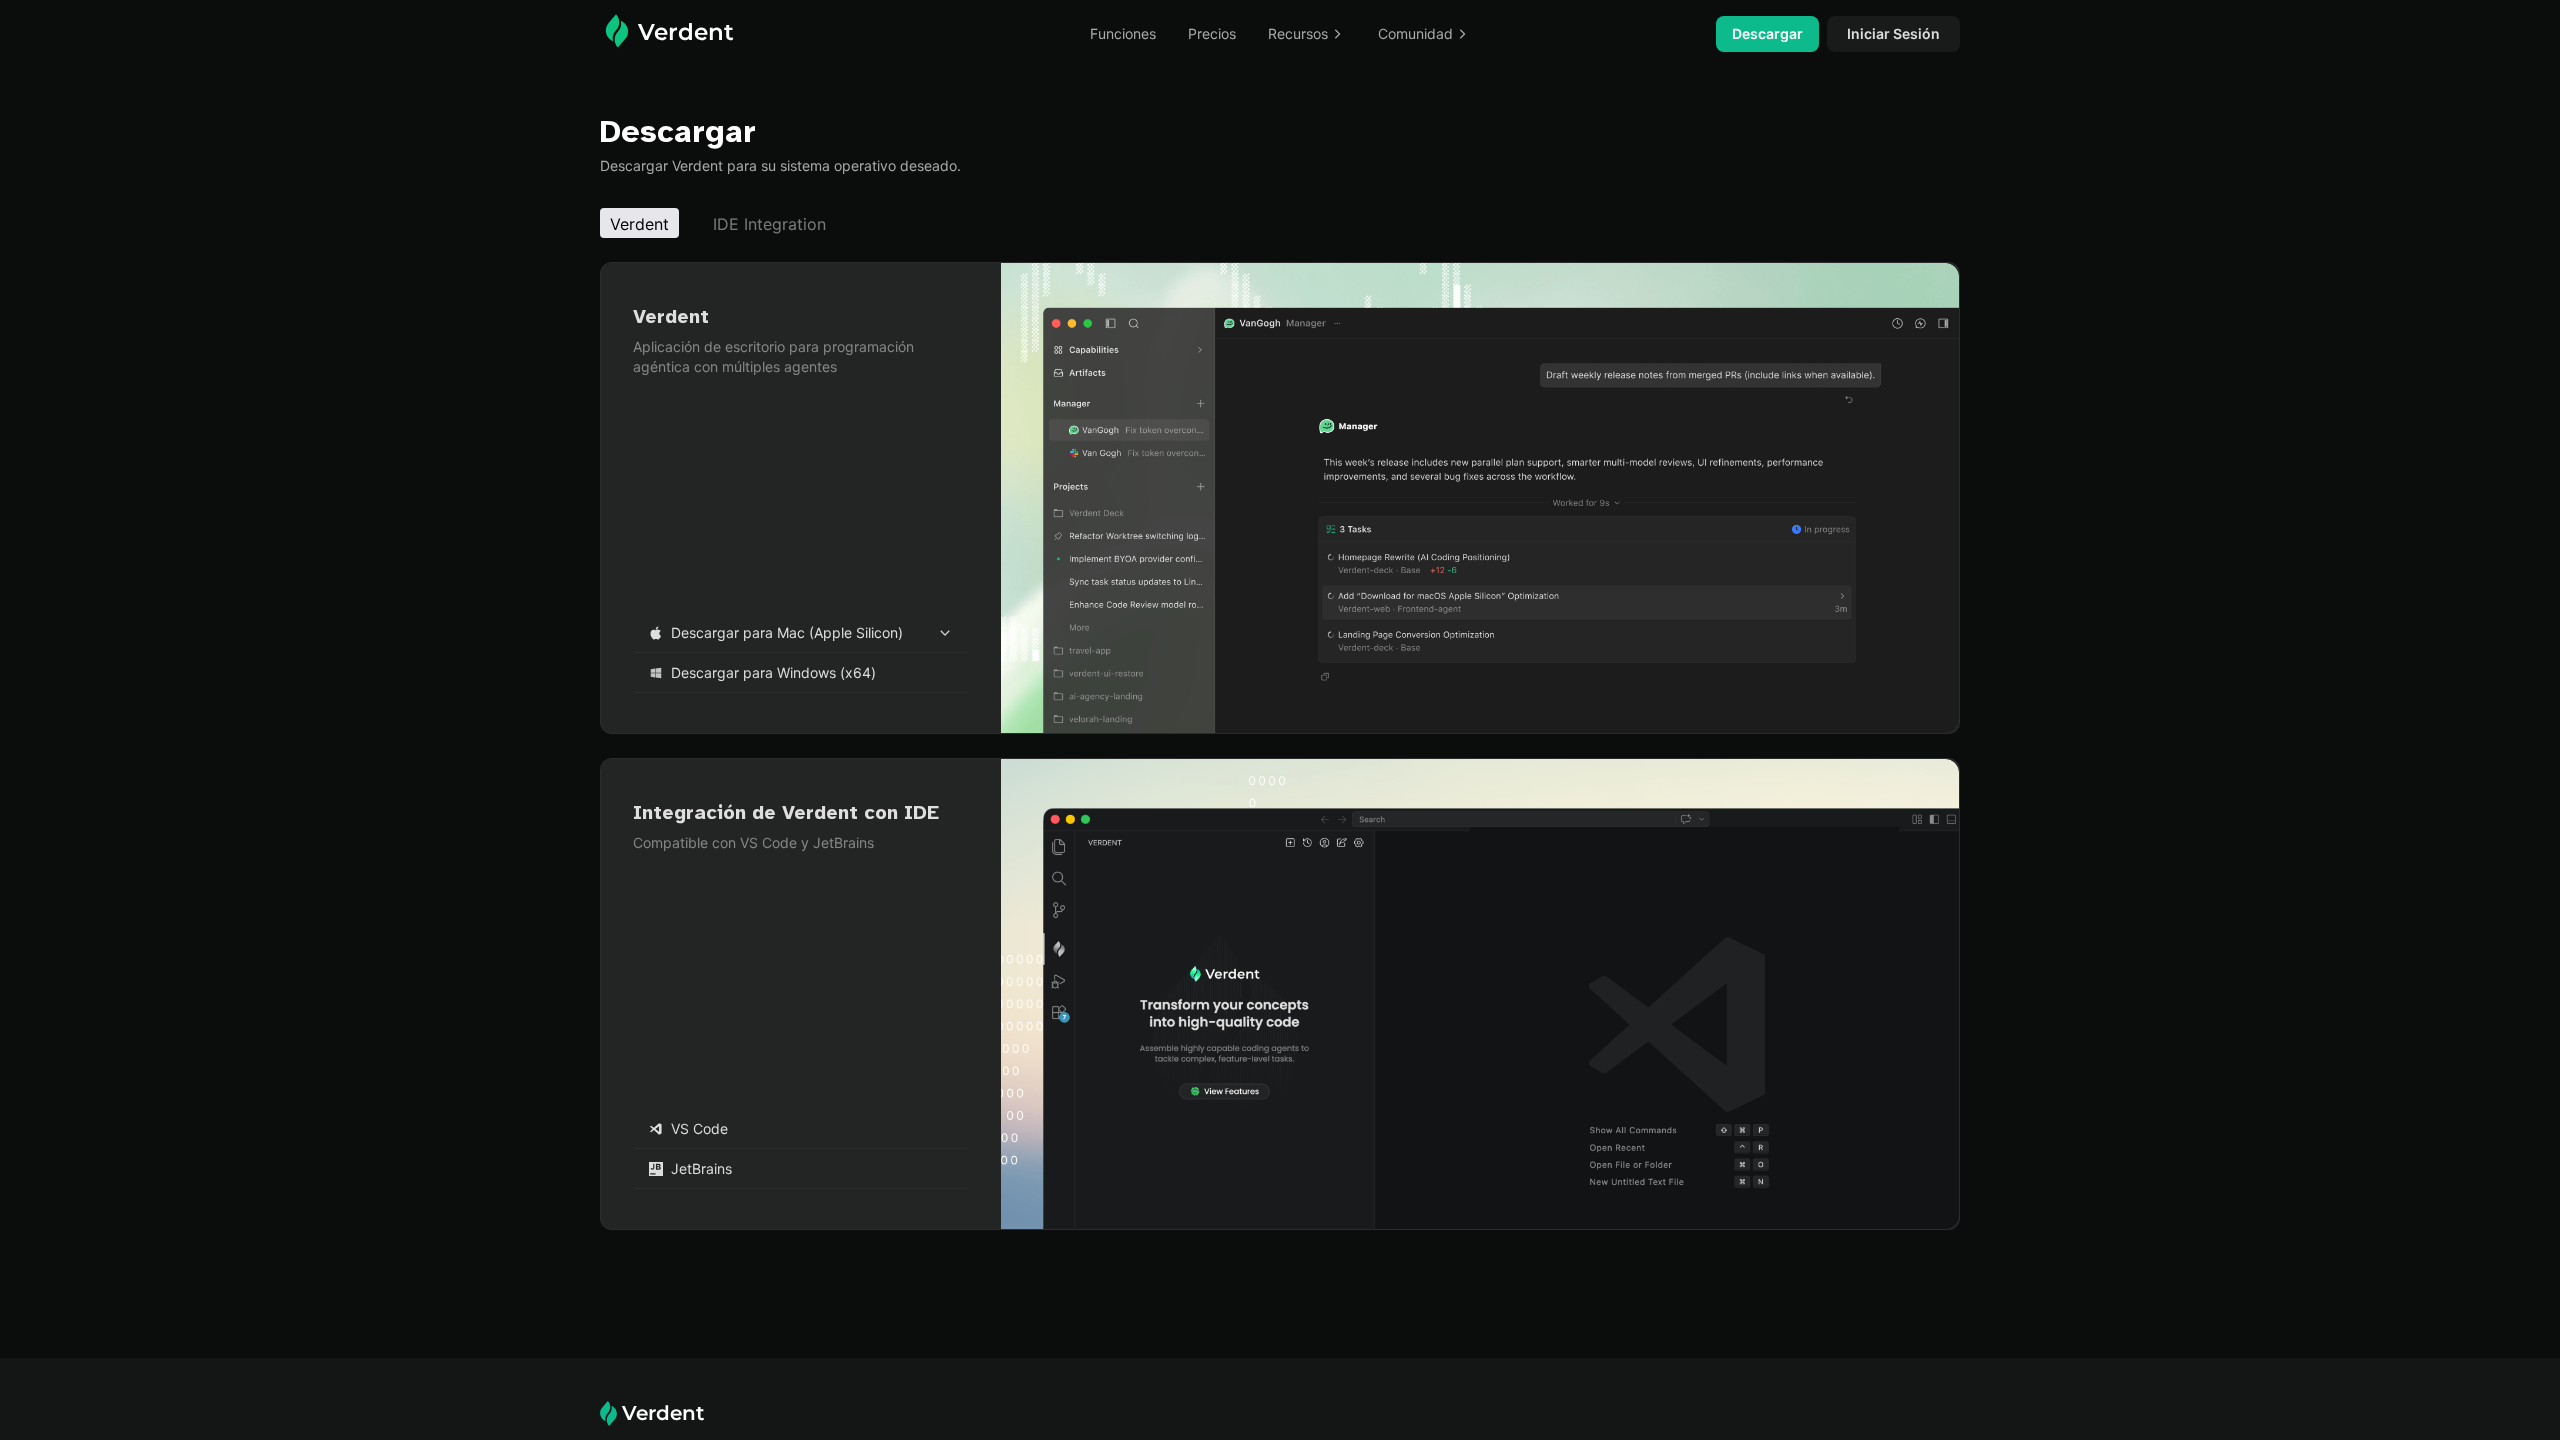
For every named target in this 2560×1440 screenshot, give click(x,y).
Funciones (1123, 33)
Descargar (1767, 33)
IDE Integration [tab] (769, 224)
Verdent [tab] (639, 224)
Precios (1212, 33)
